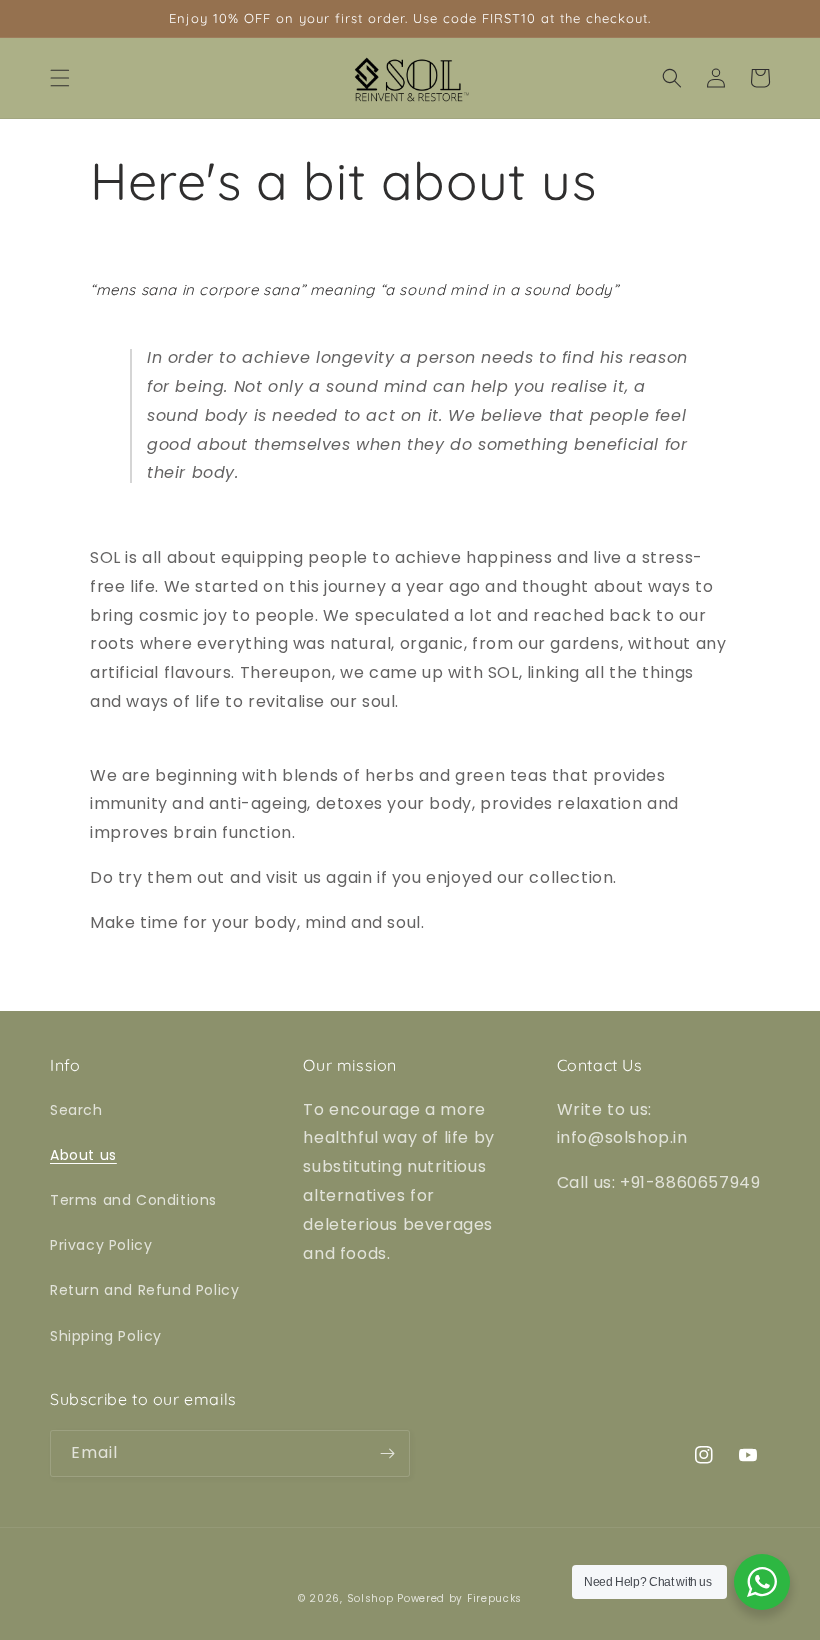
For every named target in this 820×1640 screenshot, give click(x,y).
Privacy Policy (101, 1245)
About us (83, 1155)
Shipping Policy (106, 1336)
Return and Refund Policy (144, 1290)
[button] (60, 78)
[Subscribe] (387, 1453)
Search (76, 1110)
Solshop (370, 1598)
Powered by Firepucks (459, 1598)
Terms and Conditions (133, 1200)
